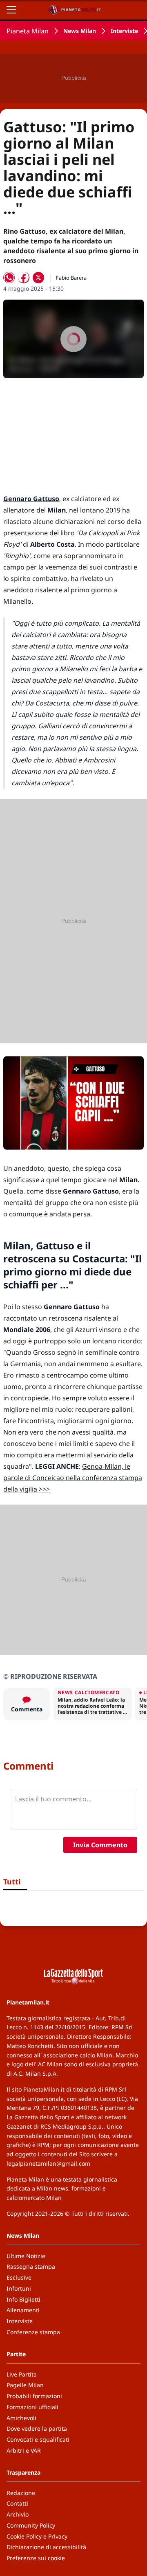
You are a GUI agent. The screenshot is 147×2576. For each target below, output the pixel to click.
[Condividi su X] (38, 278)
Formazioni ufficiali (32, 2407)
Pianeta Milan (28, 31)
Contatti (17, 2503)
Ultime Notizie (26, 2256)
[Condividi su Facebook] (24, 278)
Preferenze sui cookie (36, 2558)
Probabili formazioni (34, 2396)
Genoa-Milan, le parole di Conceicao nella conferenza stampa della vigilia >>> (73, 1478)
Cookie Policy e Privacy (37, 2536)
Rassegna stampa (31, 2266)
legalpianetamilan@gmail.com (48, 2163)
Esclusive (19, 2277)
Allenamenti (23, 2310)
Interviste (124, 31)
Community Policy (31, 2525)
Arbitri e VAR (24, 2450)
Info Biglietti (23, 2299)
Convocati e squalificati (38, 2439)
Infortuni (19, 2288)
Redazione (21, 2493)
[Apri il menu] (11, 10)
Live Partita (22, 2374)
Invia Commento (100, 1845)
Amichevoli (21, 2418)
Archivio (18, 2514)
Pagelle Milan (25, 2385)
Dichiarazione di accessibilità (46, 2547)
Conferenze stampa (33, 2332)
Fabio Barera (71, 278)
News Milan (80, 31)
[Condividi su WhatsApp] (9, 278)
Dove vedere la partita (37, 2428)
